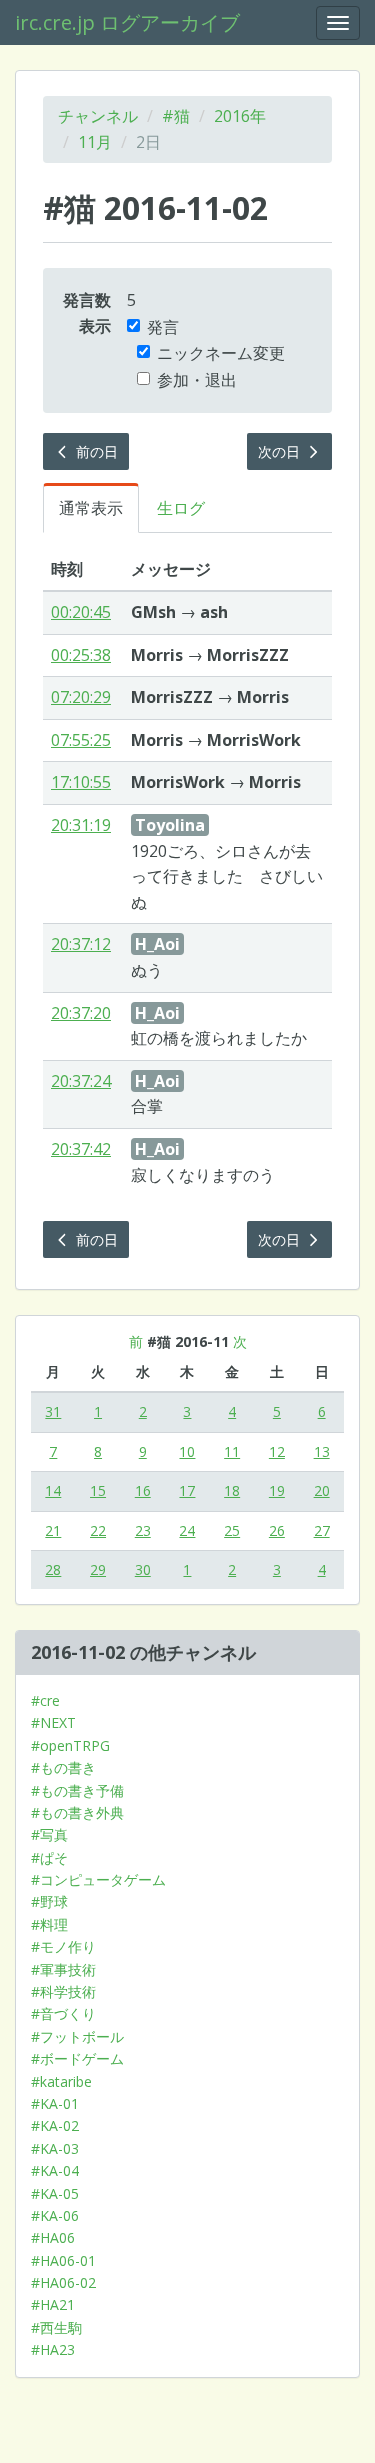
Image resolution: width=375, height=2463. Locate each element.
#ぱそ (49, 1857)
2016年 (240, 116)
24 (187, 1530)
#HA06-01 (63, 2260)
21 (53, 1530)
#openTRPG (70, 1745)
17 (187, 1490)
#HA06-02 (63, 2282)
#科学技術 (63, 1991)
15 (98, 1490)
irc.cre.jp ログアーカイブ (127, 22)
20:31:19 (81, 825)
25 (232, 1530)
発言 (163, 327)
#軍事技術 (63, 1969)
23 (143, 1530)
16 (143, 1490)
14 (53, 1490)
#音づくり (63, 2013)
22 (98, 1530)
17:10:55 (81, 782)
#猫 (176, 116)
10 (187, 1451)
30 (143, 1569)
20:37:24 (81, 1081)
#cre (45, 1700)
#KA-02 (55, 2125)
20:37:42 (81, 1149)
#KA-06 (55, 2215)
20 (322, 1490)
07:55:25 (81, 740)
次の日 (281, 451)
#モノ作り (63, 1946)
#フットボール (77, 2036)
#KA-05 (55, 2193)
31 (53, 1411)
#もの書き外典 (77, 1812)
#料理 (49, 1924)
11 (232, 1451)
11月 (95, 142)
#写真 (49, 1834)
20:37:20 (81, 1013)
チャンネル (98, 116)
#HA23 (53, 2349)
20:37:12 (81, 944)
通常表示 (91, 508)
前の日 (95, 451)
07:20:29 (81, 697)
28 (53, 1569)
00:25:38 (81, 655)
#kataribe (61, 2081)
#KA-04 (55, 2170)
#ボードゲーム (77, 2058)
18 (232, 1490)
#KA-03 (55, 2148)
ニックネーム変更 (221, 353)
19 (277, 1490)
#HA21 (53, 2304)
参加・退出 (197, 380)
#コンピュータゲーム (98, 1879)
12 (277, 1451)
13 (322, 1451)
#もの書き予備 (77, 1790)
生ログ (181, 508)
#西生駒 (56, 2327)
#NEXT (53, 1722)
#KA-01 (55, 2103)
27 (322, 1530)
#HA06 (53, 2237)
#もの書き (63, 1767)
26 (277, 1530)
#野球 (49, 1901)
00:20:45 (81, 612)
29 (98, 1569)
